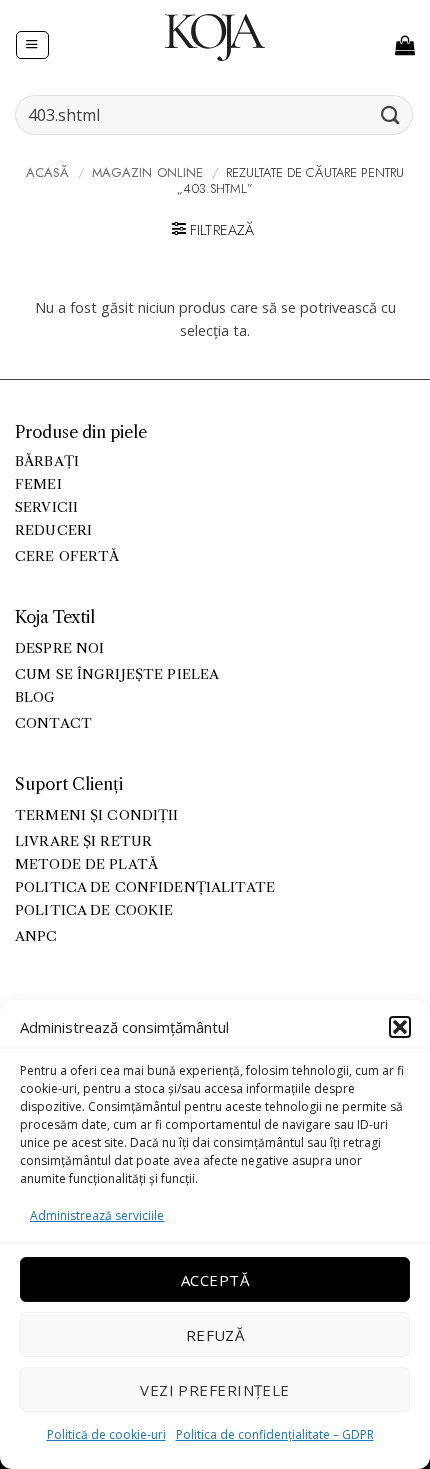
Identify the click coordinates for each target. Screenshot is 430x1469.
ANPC (36, 936)
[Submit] (391, 114)
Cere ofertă (67, 556)
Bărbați (47, 461)
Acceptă (215, 1280)
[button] (400, 1027)
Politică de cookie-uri (106, 1434)
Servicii (46, 507)
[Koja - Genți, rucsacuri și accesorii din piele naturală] (215, 37)
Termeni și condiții (97, 815)
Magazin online (148, 172)
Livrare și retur (83, 841)
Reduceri (53, 530)
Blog (35, 697)
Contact (53, 723)
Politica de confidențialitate (145, 887)
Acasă (48, 172)
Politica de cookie (94, 910)
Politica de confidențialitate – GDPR (275, 1434)
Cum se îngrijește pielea (117, 674)
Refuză (215, 1335)
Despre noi (59, 648)
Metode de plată (86, 864)
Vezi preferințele (215, 1390)
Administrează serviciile (97, 1215)
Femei (38, 484)
